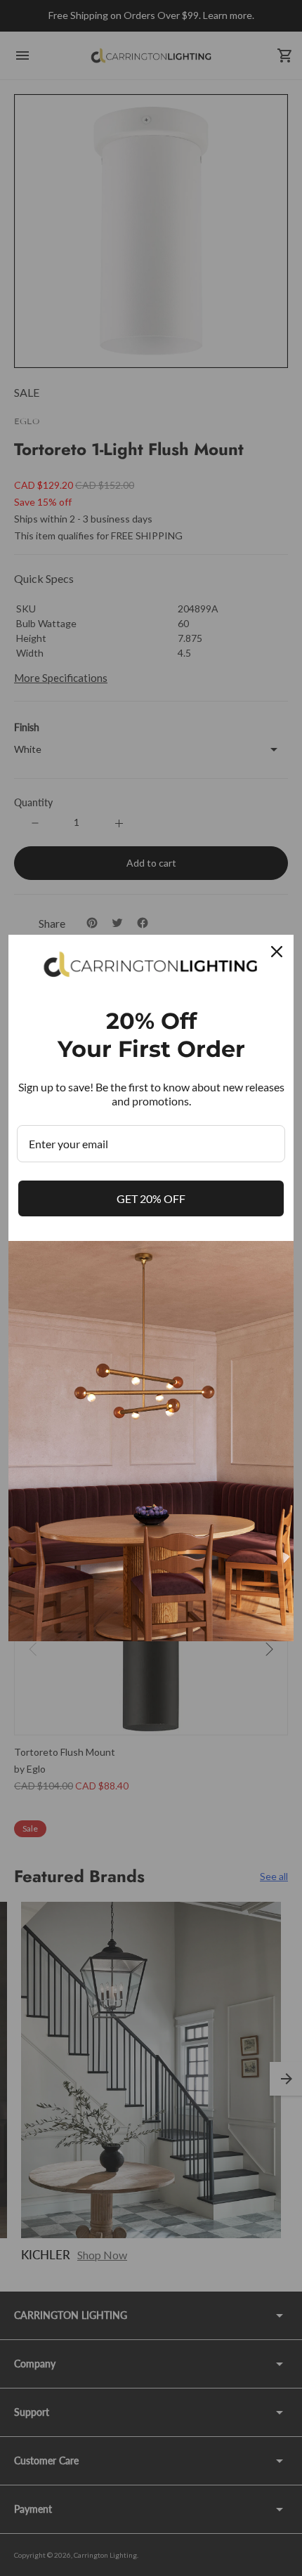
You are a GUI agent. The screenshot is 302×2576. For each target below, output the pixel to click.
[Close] (277, 952)
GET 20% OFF (151, 1198)
